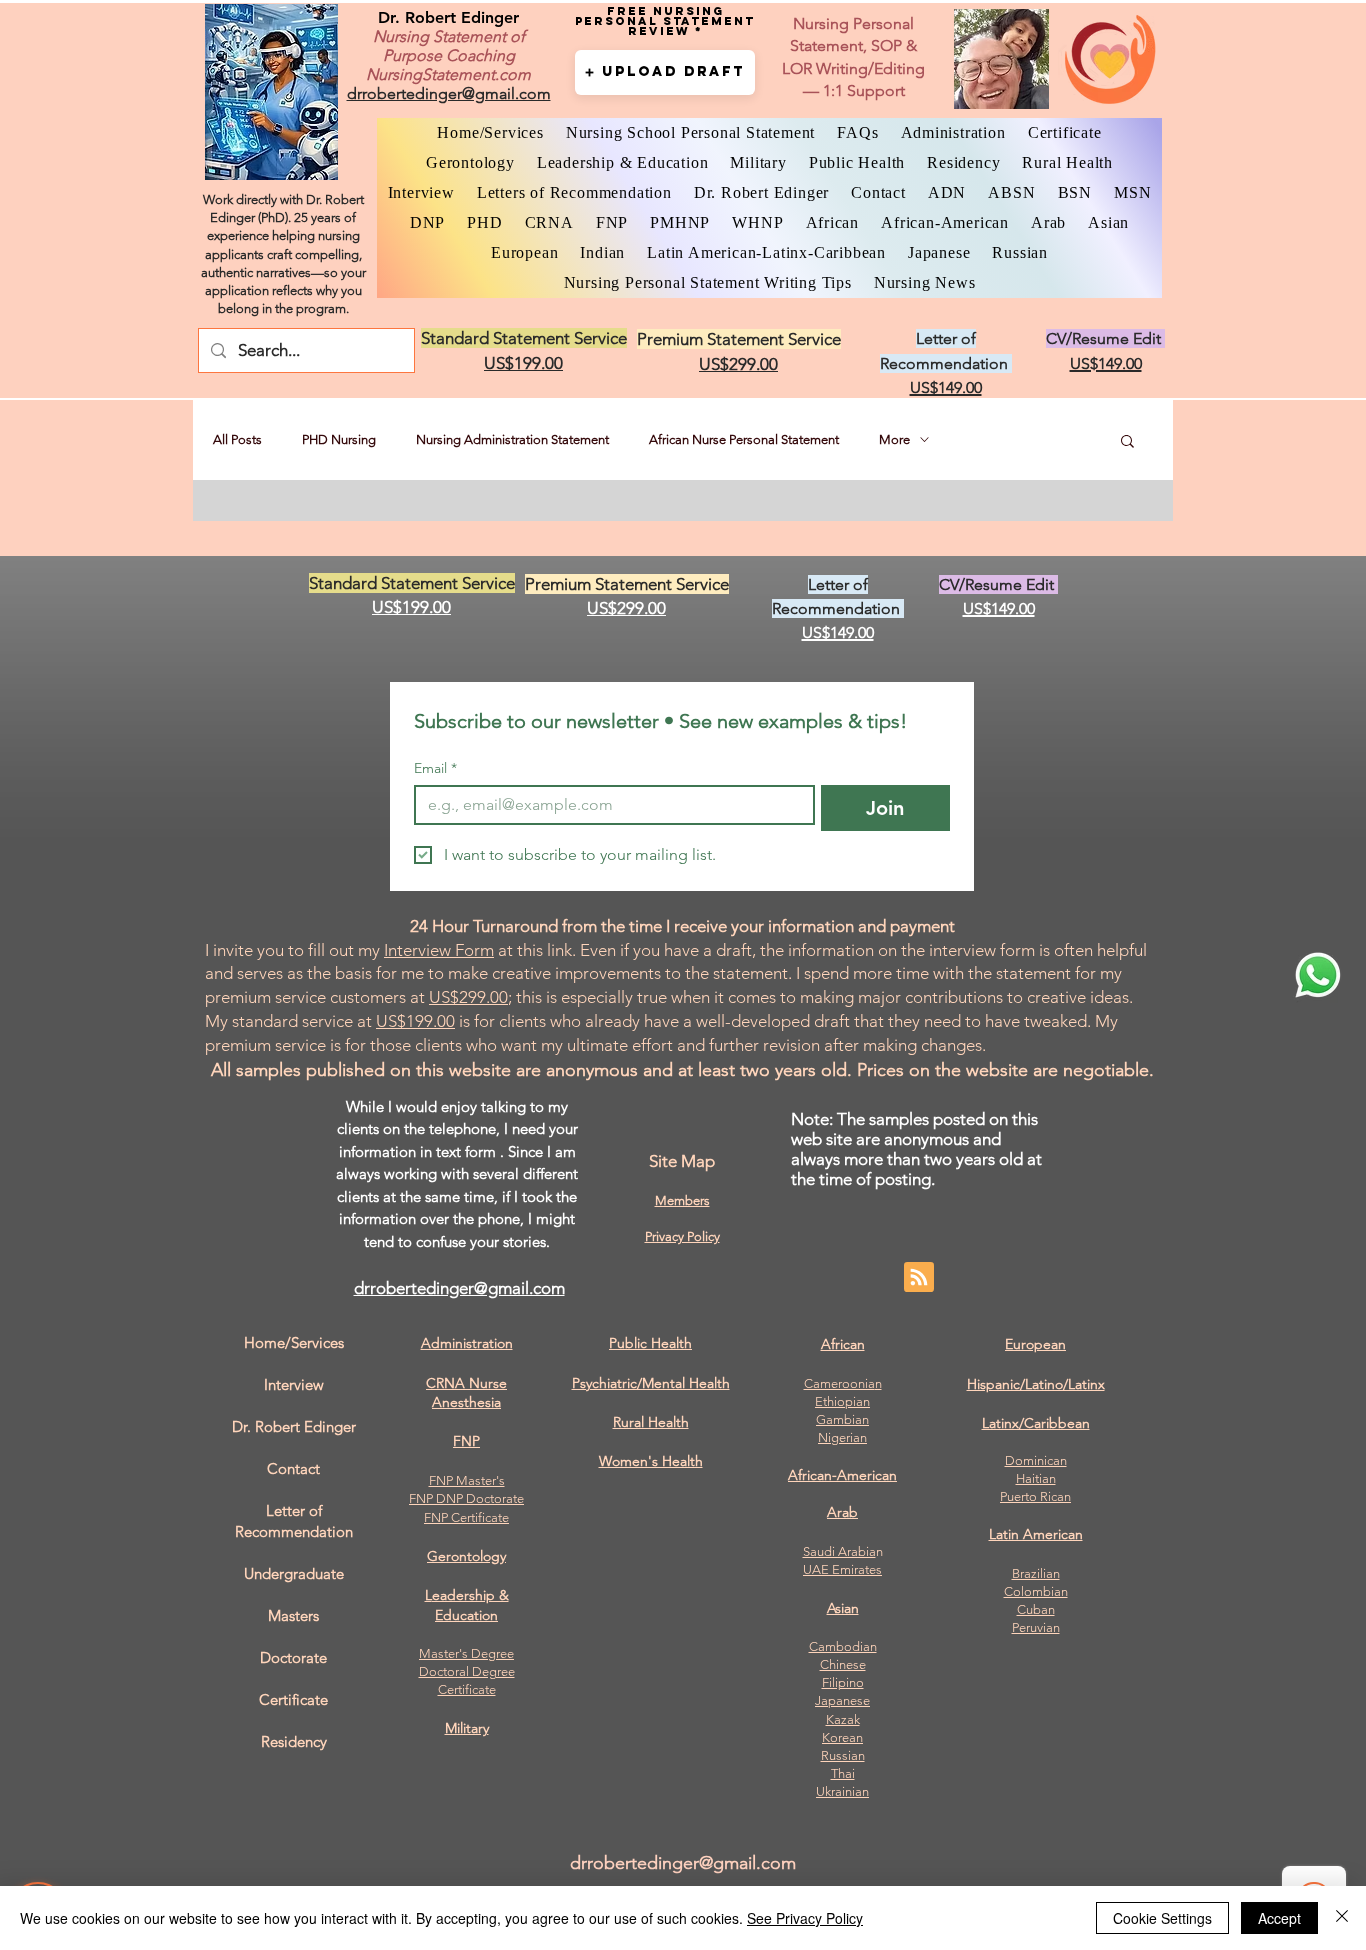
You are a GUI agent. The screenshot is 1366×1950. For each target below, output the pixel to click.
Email (435, 768)
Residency (294, 1741)
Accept (1279, 1918)
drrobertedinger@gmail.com (459, 1288)
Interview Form (439, 950)
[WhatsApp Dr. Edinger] (1318, 975)
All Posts (237, 439)
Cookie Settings (1162, 1918)
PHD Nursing (339, 439)
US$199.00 (415, 1021)
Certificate (467, 1689)
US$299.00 (468, 997)
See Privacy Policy (805, 1918)
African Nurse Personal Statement (744, 439)
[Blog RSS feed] (919, 1278)
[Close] (1342, 1918)
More (894, 439)
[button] (665, 72)
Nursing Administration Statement (512, 439)
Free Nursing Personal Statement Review (665, 21)
